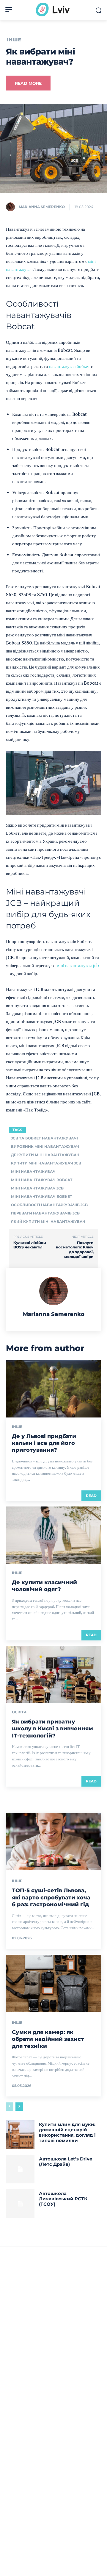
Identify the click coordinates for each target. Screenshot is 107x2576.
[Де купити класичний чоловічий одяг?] (53, 1535)
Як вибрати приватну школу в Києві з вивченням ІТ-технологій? (52, 1729)
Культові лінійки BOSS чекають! (30, 1245)
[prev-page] (10, 2107)
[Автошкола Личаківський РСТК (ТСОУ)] (20, 2204)
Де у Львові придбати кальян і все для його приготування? (44, 1443)
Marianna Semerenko (42, 207)
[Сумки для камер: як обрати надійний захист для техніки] (53, 1983)
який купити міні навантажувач (48, 1221)
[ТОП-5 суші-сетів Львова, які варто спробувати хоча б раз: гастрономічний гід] (53, 1842)
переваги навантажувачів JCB (45, 1213)
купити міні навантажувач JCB (46, 1163)
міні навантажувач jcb (78, 965)
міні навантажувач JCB (37, 1188)
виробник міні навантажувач (45, 1146)
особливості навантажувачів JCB (49, 1205)
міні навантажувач (33, 1171)
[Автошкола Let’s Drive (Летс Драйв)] (20, 2169)
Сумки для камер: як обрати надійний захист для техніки (48, 2039)
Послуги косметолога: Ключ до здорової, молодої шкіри (75, 1250)
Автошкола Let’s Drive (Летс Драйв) (66, 2162)
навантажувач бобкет (70, 366)
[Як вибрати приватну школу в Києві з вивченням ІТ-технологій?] (53, 1674)
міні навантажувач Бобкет (42, 1196)
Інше (14, 40)
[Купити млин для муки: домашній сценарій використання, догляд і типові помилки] (20, 2135)
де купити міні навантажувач (45, 1155)
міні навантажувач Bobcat (42, 1180)
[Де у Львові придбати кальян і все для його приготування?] (53, 1389)
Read (91, 1496)
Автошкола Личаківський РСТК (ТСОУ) (63, 2199)
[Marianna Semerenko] (12, 207)
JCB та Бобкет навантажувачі (44, 1138)
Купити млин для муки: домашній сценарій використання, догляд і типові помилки (67, 2132)
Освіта (19, 1712)
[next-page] (19, 2107)
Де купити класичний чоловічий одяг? (44, 1586)
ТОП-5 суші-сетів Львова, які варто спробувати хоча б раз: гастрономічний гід (51, 1897)
